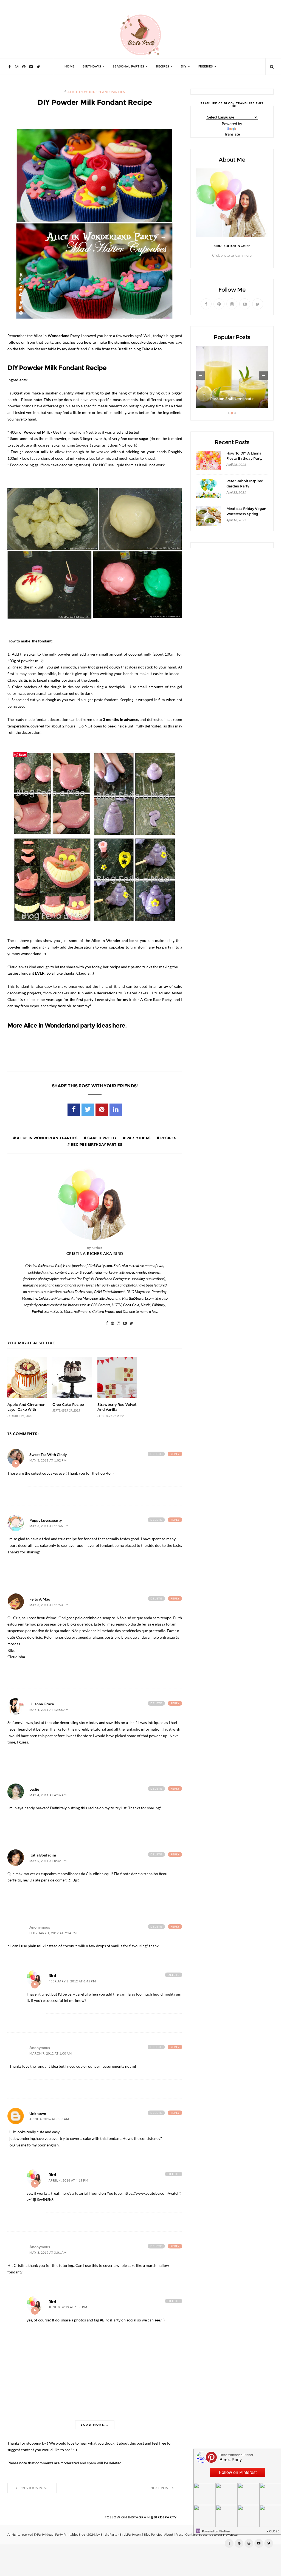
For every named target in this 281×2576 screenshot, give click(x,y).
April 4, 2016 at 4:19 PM (68, 2181)
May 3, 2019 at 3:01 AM (48, 2253)
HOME (69, 67)
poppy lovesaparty (46, 1520)
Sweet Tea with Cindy (48, 1455)
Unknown (38, 2114)
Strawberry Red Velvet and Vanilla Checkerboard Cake (117, 1410)
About (169, 2535)
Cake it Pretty (102, 1138)
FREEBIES (206, 67)
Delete (156, 1454)
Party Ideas (138, 1138)
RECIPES (163, 67)
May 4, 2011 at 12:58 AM (49, 1710)
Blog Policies (153, 2535)
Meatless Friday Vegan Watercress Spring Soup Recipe (246, 514)
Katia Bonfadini (43, 1855)
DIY (184, 67)
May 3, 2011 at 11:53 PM (49, 1605)
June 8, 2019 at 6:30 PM (68, 2307)
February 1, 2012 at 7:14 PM (53, 1933)
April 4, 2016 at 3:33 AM (49, 2119)
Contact (191, 2535)
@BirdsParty (164, 2517)
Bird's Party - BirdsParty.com (121, 2535)
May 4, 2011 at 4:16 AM (48, 1795)
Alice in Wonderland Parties (96, 92)
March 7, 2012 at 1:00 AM (51, 2054)
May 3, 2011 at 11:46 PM (49, 1526)
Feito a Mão (40, 1599)
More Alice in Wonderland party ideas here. (67, 1025)
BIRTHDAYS (92, 67)
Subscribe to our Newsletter (219, 2535)
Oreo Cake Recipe (68, 1405)
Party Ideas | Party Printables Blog (61, 2535)
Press (179, 2535)
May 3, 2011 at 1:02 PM (48, 1461)
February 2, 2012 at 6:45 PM (72, 1981)
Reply (175, 1454)
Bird (52, 1976)
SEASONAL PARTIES (129, 67)
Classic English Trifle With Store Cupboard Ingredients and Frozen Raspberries (232, 393)
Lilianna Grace (42, 1704)
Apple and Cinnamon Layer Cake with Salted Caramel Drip (26, 1410)
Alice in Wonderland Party (57, 336)
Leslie (34, 1789)
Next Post (161, 2488)
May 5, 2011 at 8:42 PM (48, 1861)
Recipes (168, 1138)
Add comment (16, 1464)
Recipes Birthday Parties (96, 1144)
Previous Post (33, 2488)
